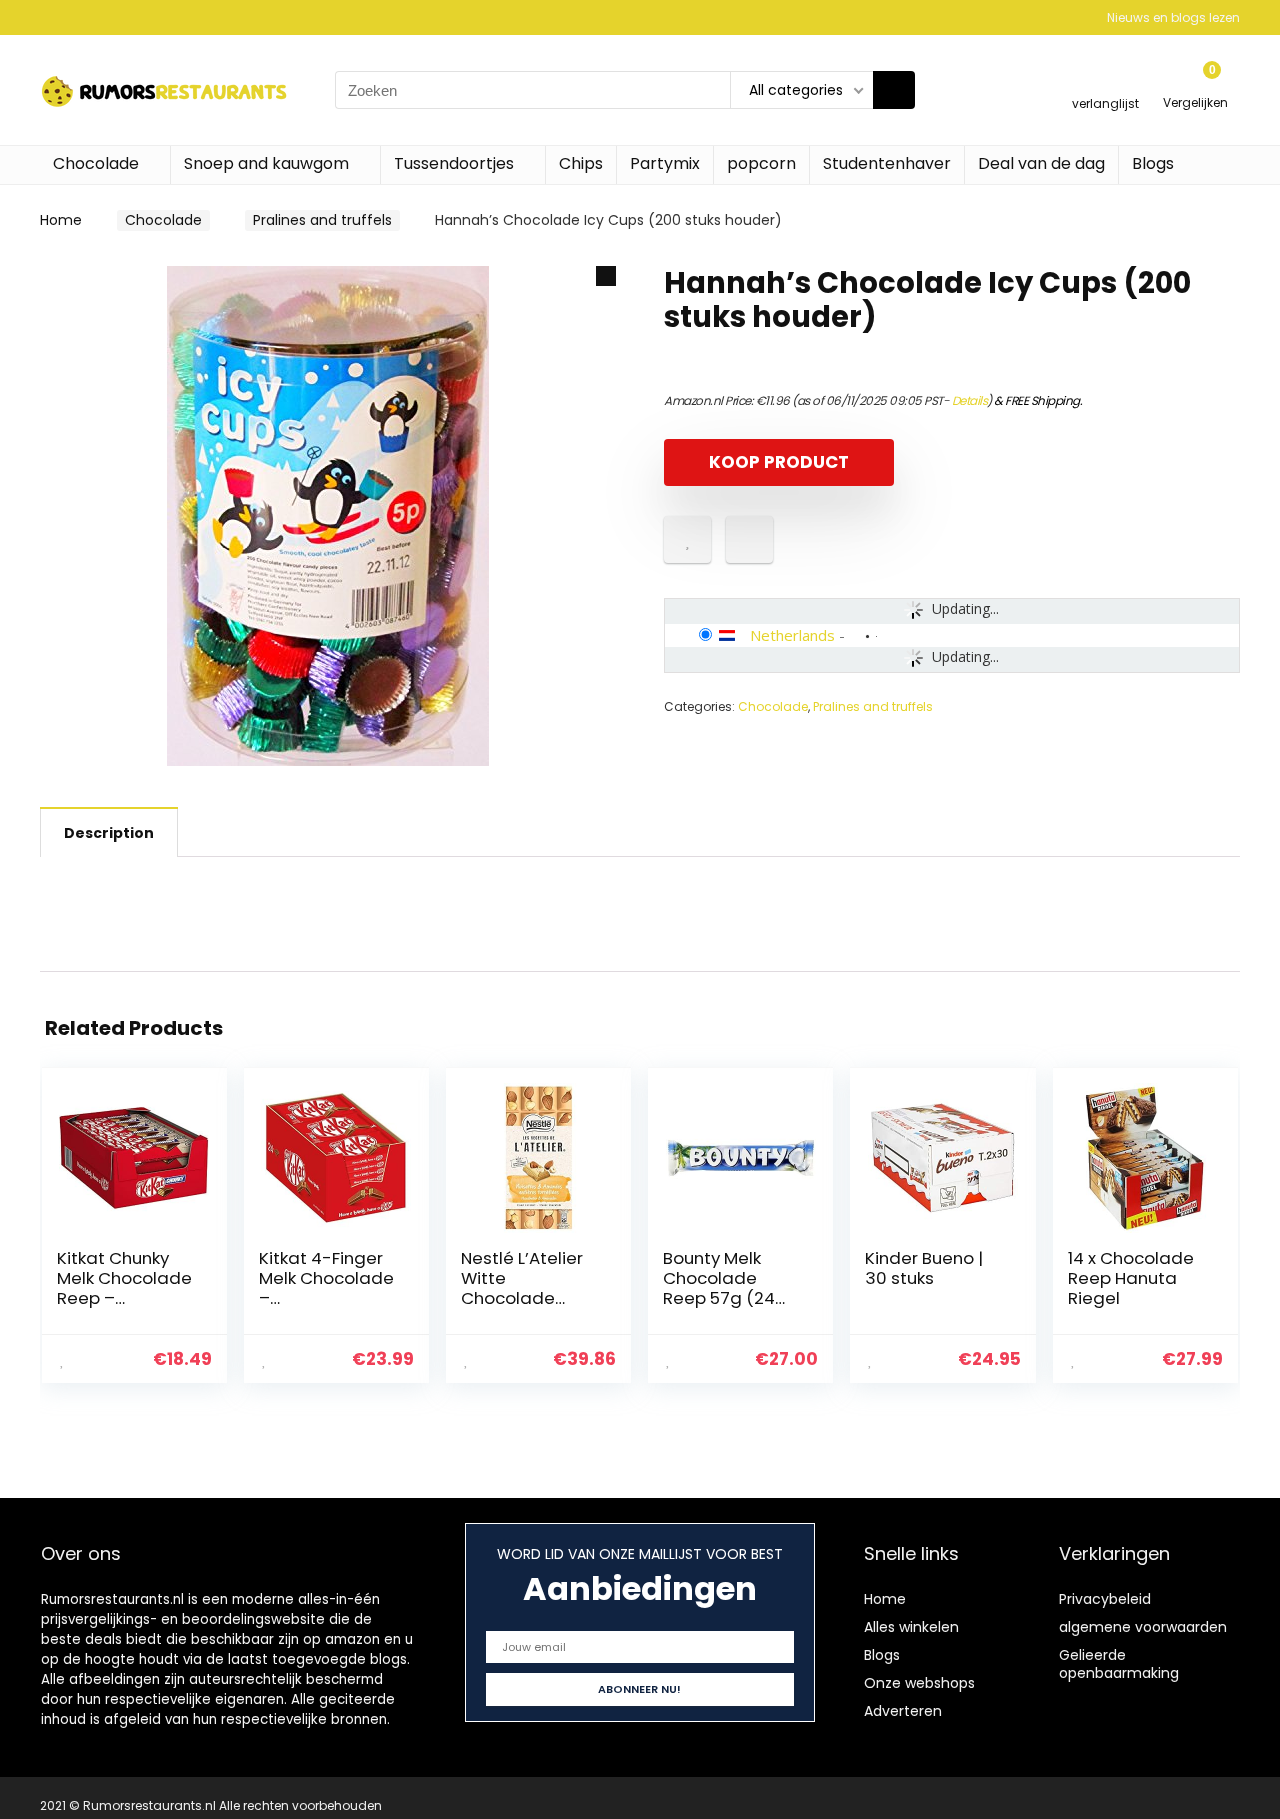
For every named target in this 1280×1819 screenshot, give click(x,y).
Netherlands (792, 635)
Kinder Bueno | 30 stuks (924, 1268)
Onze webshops (919, 1683)
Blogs (1153, 163)
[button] (606, 276)
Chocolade (96, 163)
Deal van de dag (1041, 163)
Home (61, 220)
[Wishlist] (1105, 81)
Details (970, 400)
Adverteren (903, 1711)
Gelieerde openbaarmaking (1119, 1664)
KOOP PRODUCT (779, 462)
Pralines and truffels (322, 220)
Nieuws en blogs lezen (1173, 17)
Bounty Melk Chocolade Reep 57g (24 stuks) (719, 1288)
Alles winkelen (911, 1627)
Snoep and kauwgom (266, 163)
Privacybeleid (1105, 1599)
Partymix (665, 163)
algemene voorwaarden (1143, 1627)
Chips (581, 163)
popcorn (761, 163)
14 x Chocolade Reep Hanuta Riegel (1131, 1278)
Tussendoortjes (454, 163)
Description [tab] (109, 833)
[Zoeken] (894, 90)
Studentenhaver (887, 163)
